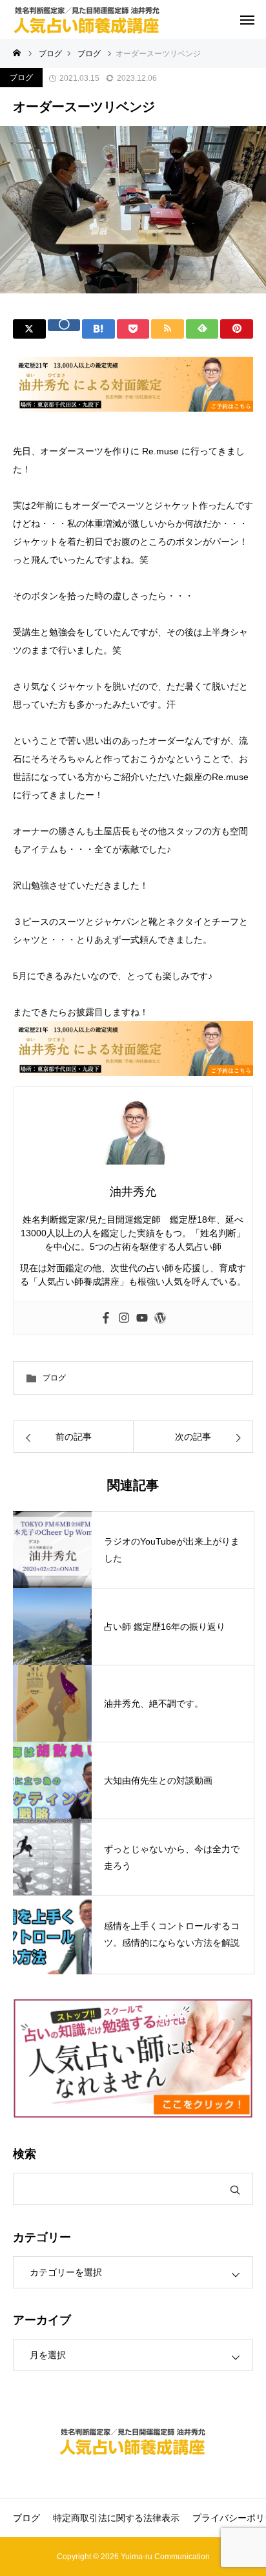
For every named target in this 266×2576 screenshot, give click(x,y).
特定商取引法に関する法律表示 (116, 2518)
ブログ (21, 78)
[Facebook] (106, 1318)
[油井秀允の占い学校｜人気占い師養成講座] (87, 19)
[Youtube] (142, 1318)
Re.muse (160, 451)
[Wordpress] (160, 1318)
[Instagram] (124, 1318)
